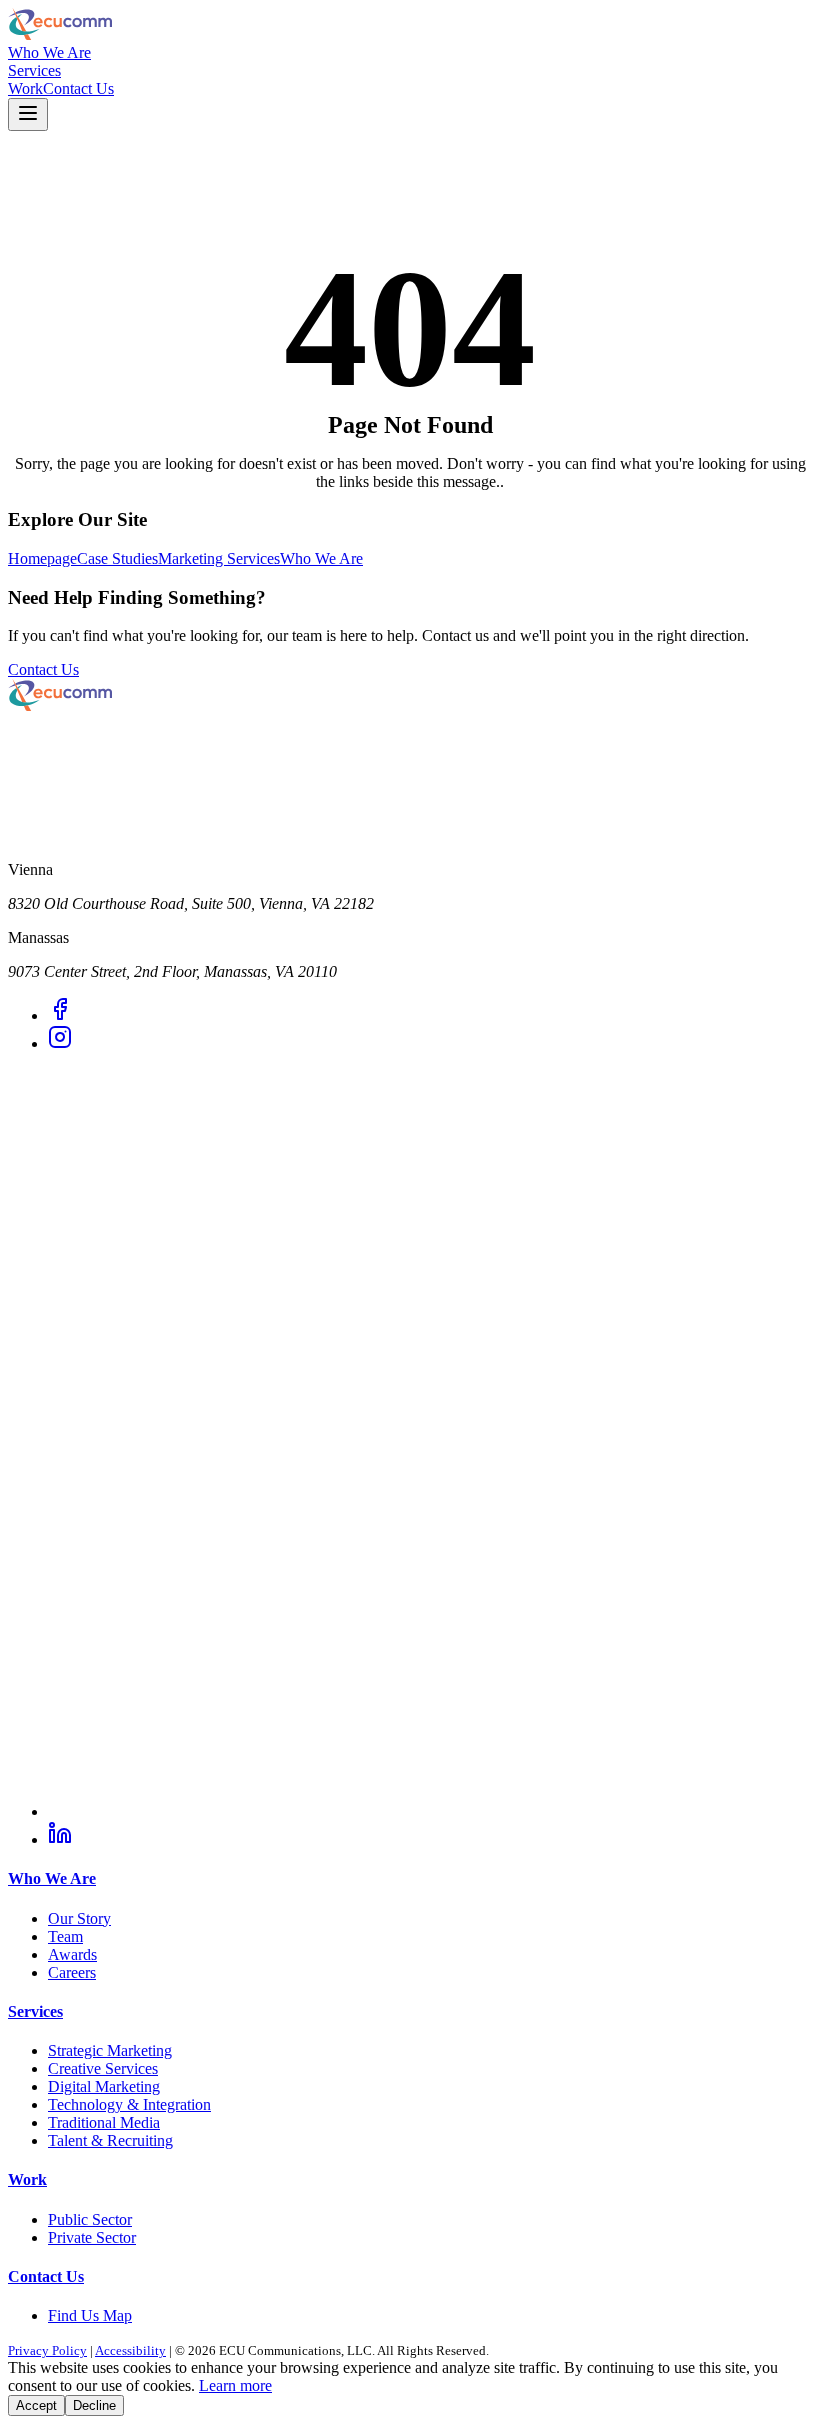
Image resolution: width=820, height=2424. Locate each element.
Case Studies (117, 558)
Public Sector (90, 2219)
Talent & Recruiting (110, 2140)
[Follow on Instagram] (60, 1043)
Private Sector (92, 2237)
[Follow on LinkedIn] (60, 1839)
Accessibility (130, 2350)
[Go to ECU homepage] (410, 26)
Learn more (235, 2385)
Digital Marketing (104, 2086)
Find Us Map (90, 2315)
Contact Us (78, 88)
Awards (72, 1954)
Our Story (79, 1918)
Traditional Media (104, 2122)
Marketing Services (219, 558)
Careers (72, 1972)
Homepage (42, 558)
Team (65, 1936)
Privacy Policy (47, 2350)
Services (34, 70)
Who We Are (49, 52)
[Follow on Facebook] (60, 1015)
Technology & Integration (129, 2104)
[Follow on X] (430, 1811)
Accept (36, 2405)
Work (25, 88)
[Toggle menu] (28, 114)
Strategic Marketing (110, 2050)
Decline (94, 2405)
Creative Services (103, 2068)
